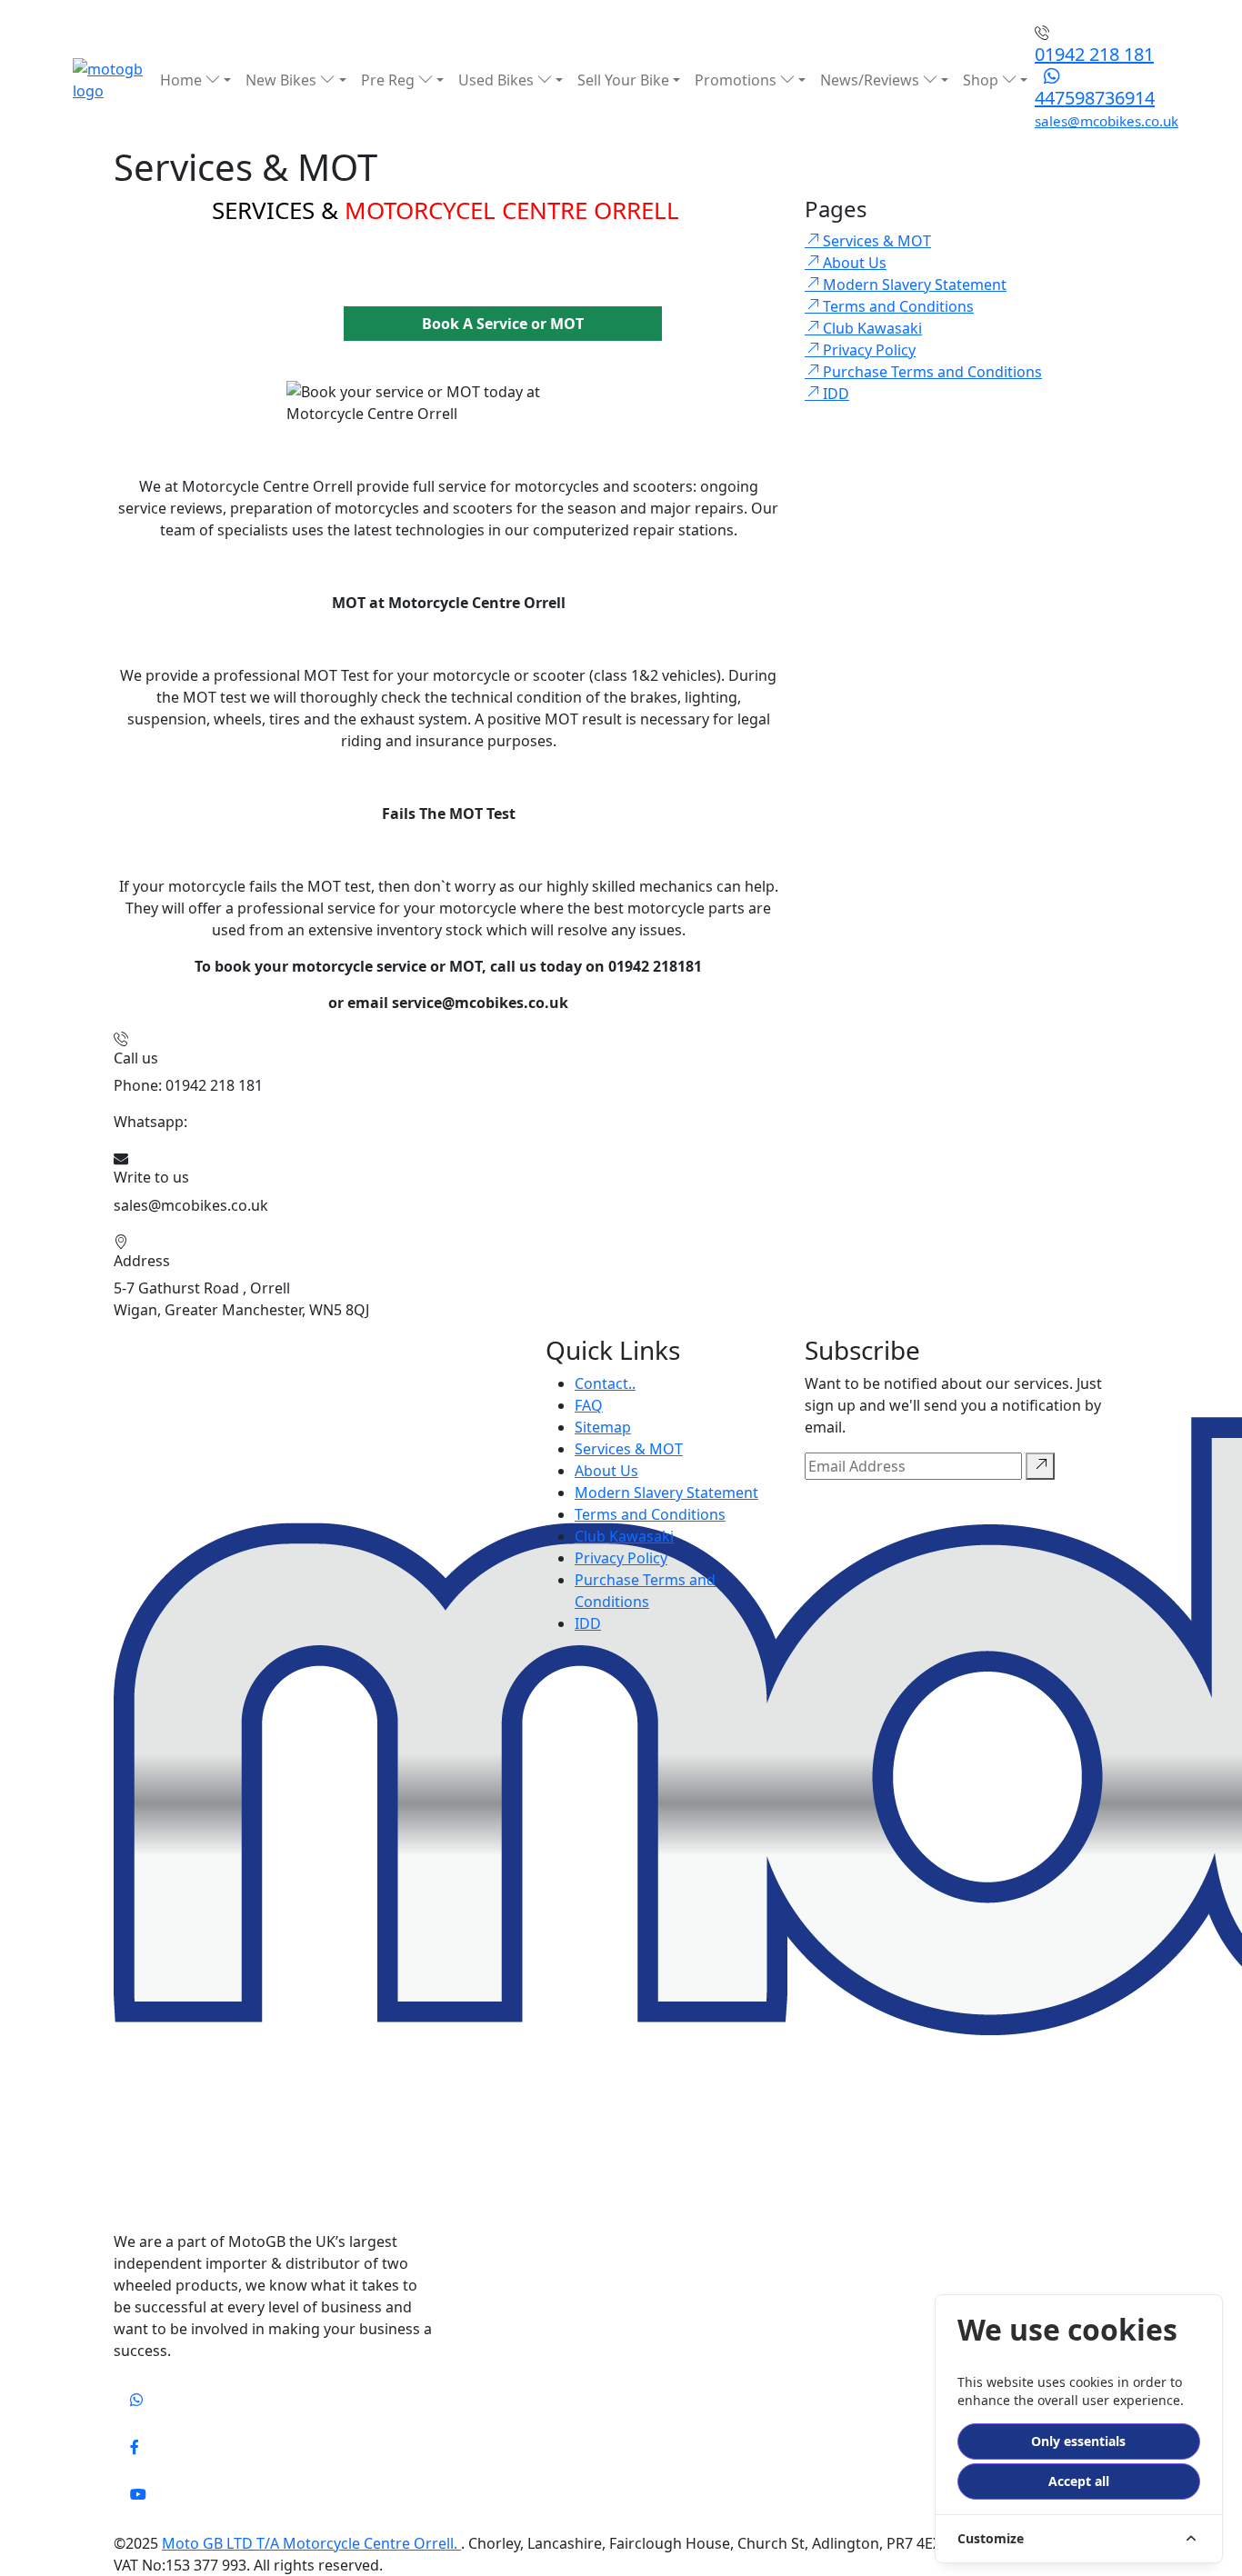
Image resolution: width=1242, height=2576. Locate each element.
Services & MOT (629, 1449)
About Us (606, 1471)
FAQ (589, 1405)
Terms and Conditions (650, 1514)
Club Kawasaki (624, 1536)
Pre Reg (390, 80)
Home (183, 80)
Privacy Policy (621, 1558)
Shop (982, 80)
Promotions (737, 80)
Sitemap (603, 1427)
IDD (588, 1623)
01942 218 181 (1094, 54)
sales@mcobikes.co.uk (1107, 121)
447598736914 (1095, 98)
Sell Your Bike (623, 80)
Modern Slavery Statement (666, 1493)
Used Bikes (498, 80)
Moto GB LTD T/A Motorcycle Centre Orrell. (311, 2543)
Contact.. (605, 1383)
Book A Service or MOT (503, 324)
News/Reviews (871, 80)
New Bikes (283, 80)
